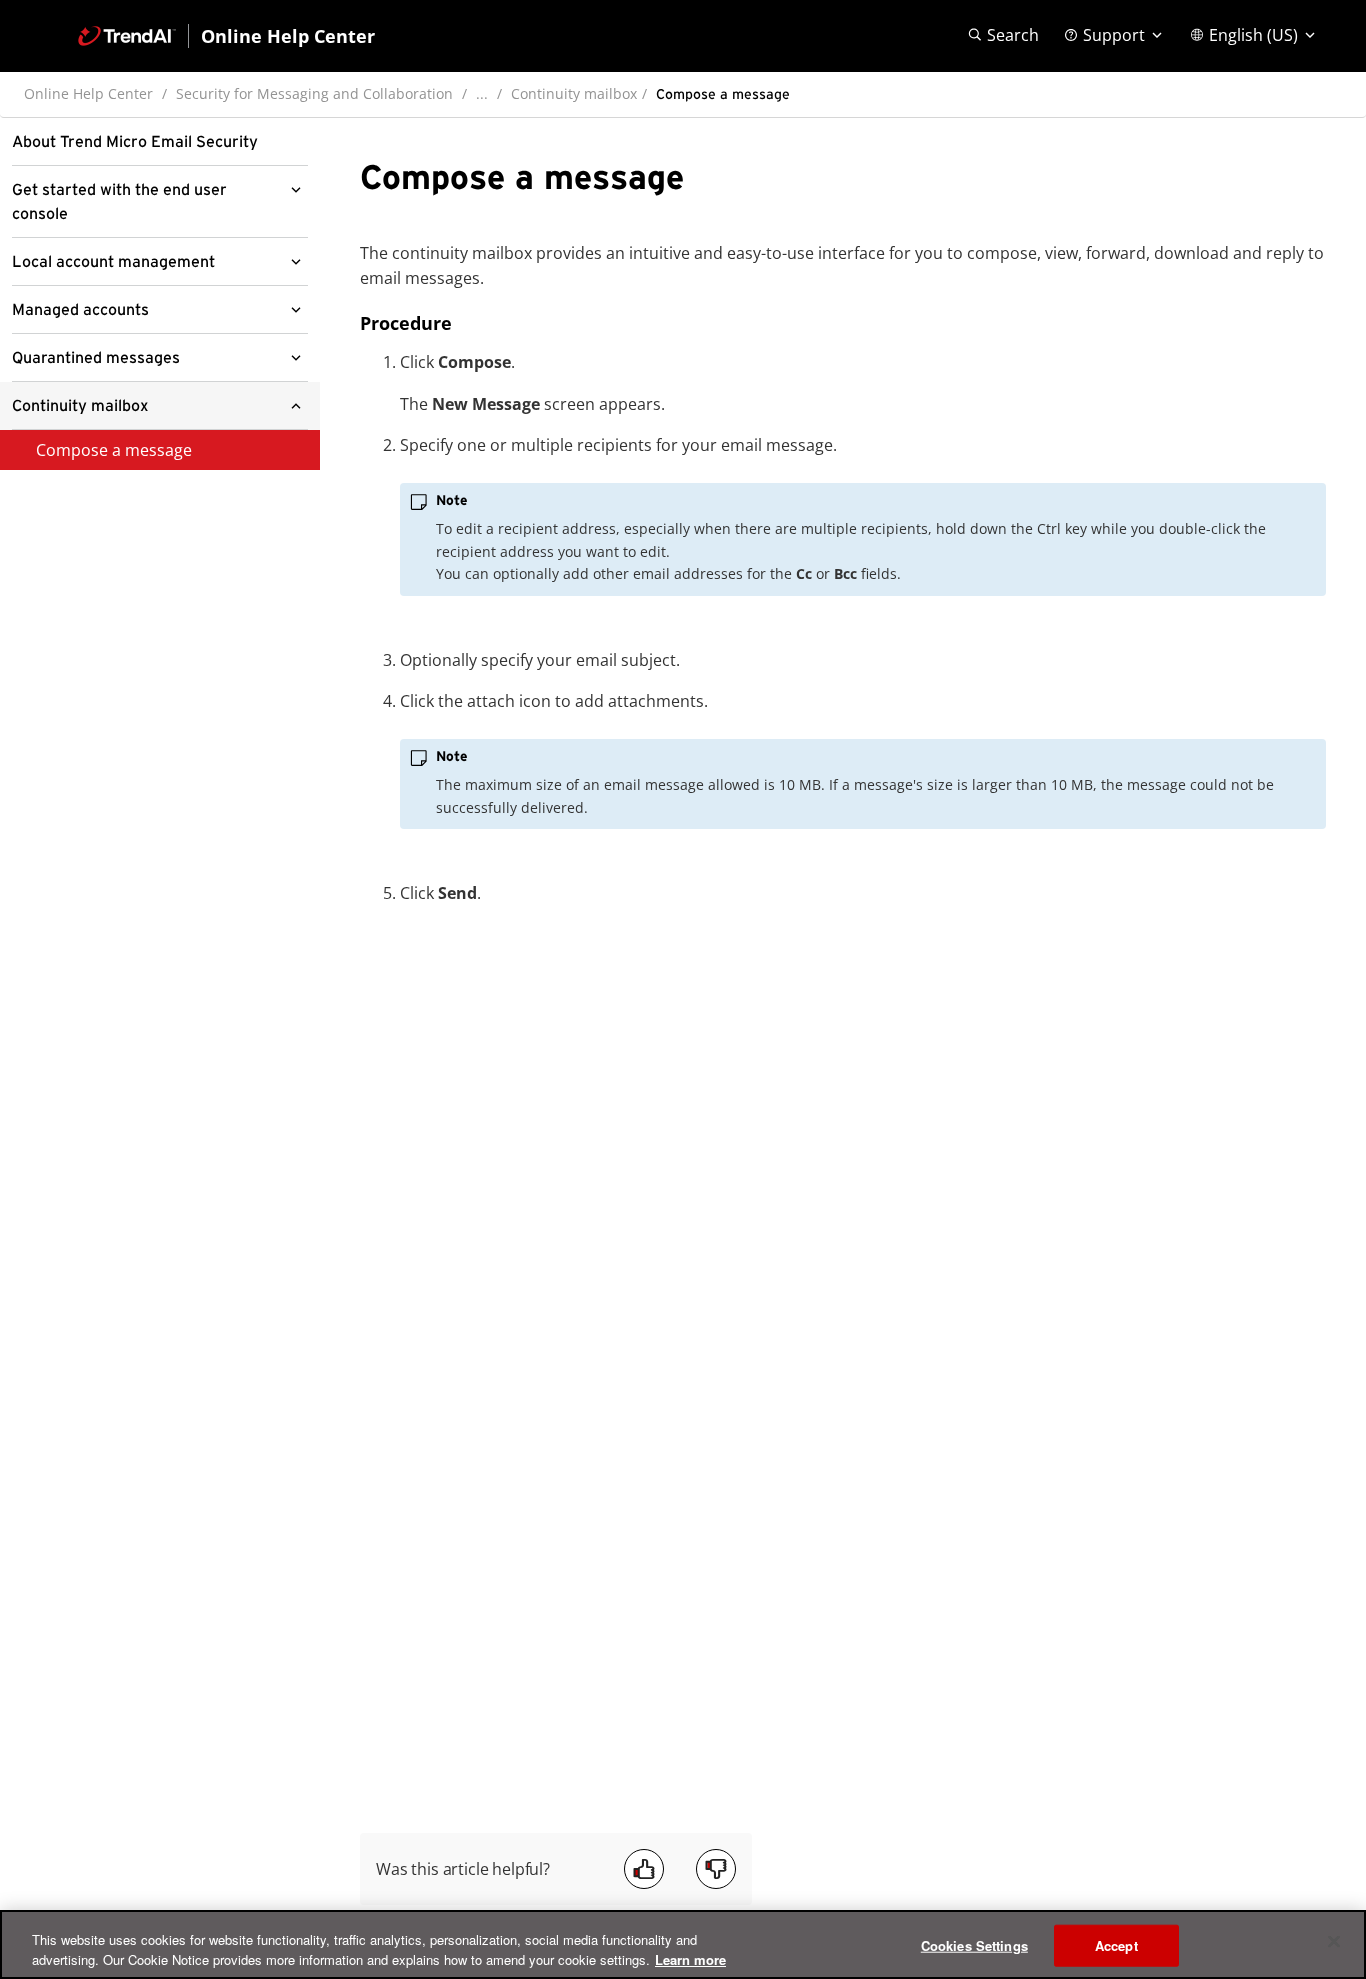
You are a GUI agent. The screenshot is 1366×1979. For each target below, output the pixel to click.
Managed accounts (80, 310)
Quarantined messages (96, 358)
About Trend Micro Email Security (135, 142)
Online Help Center (88, 93)
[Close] (1334, 1942)
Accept (1116, 1945)
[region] (683, 1944)
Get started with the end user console (119, 202)
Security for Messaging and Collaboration (314, 93)
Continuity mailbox (574, 93)
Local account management (113, 262)
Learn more (690, 1958)
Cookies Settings (974, 1945)
